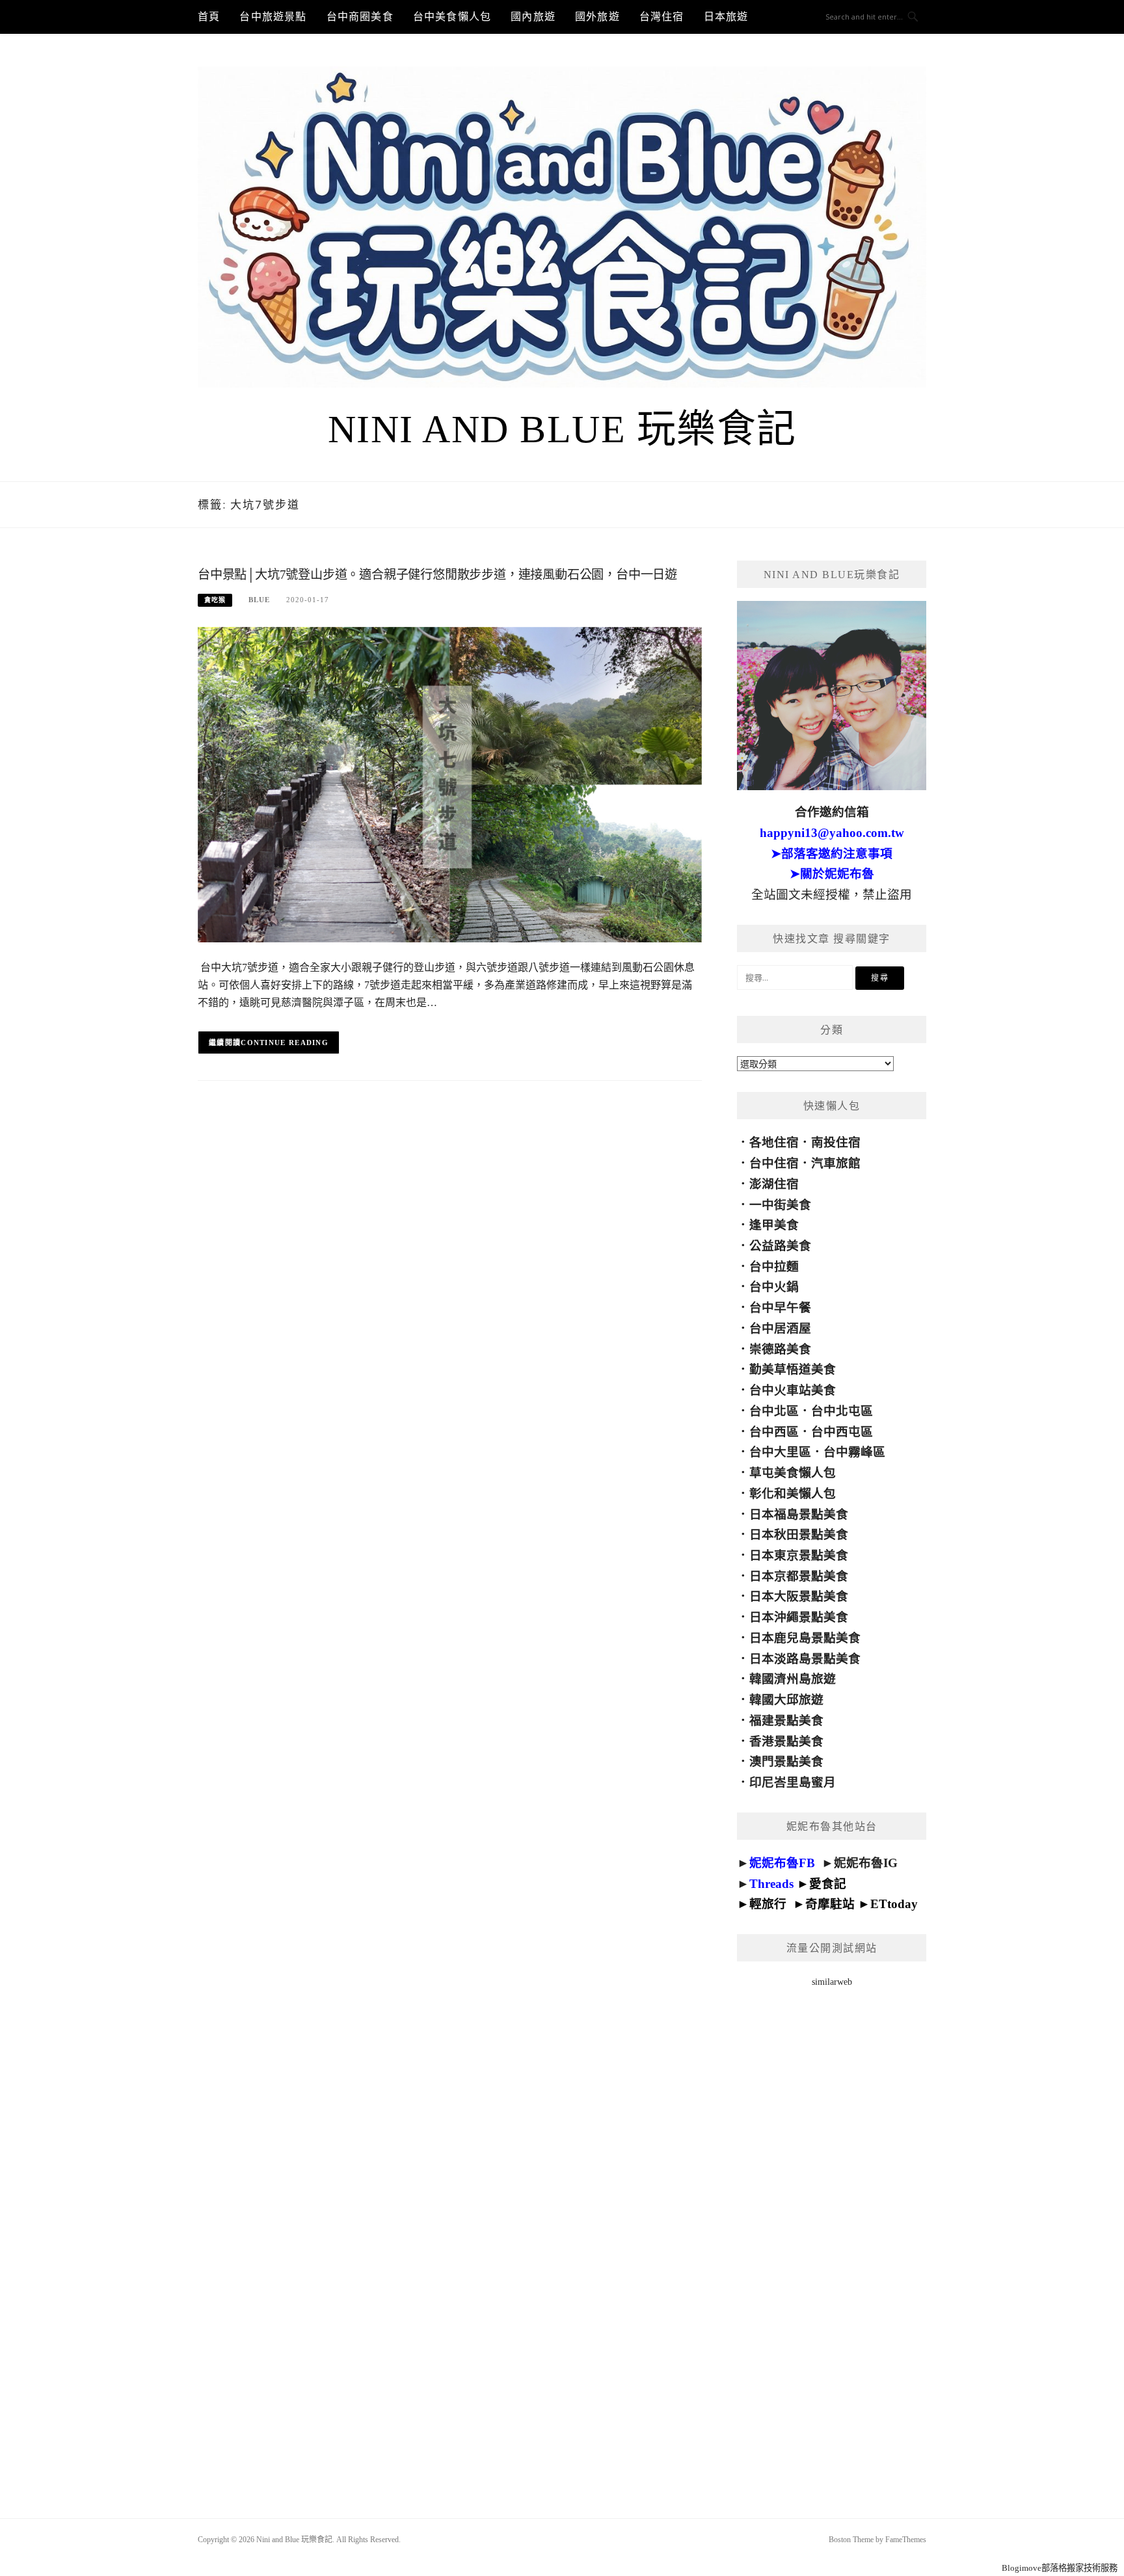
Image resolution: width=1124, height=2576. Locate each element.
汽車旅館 (836, 1163)
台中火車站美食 (793, 1390)
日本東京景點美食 (799, 1555)
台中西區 (774, 1432)
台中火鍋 (774, 1287)
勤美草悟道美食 (793, 1369)
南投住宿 (836, 1142)
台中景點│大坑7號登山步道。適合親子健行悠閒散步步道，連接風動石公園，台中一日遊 (437, 575)
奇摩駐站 (830, 1904)
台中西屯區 (842, 1432)
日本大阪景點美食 (799, 1596)
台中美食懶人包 (452, 17)
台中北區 (774, 1411)
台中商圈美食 (360, 17)
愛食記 (828, 1884)
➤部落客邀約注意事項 (832, 854)
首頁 (209, 17)
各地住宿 (774, 1142)
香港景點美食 (786, 1741)
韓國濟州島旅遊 (793, 1679)
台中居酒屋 (780, 1328)
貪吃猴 (215, 600)
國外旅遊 (597, 17)
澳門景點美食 (786, 1761)
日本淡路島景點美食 (805, 1659)
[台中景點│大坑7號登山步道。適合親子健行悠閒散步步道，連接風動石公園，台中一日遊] (450, 784)
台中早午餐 (780, 1308)
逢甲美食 (774, 1225)
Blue (259, 600)
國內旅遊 (533, 17)
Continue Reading (285, 1042)
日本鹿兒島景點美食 (805, 1638)
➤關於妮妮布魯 (832, 874)
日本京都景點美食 (799, 1576)
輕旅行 (768, 1904)
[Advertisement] (832, 2236)
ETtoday (894, 1904)
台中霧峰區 (854, 1452)
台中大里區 (780, 1452)
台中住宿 (774, 1163)
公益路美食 (780, 1246)
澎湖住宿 (774, 1184)
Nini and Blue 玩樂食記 (562, 429)
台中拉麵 (774, 1267)
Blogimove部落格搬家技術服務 (1060, 2568)
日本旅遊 (726, 17)
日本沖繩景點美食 (799, 1617)
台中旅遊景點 (273, 17)
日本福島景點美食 (799, 1514)
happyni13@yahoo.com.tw (832, 833)
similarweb (832, 1982)
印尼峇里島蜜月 (793, 1782)
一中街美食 (780, 1205)
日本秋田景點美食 (799, 1534)
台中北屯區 (842, 1411)
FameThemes (906, 2540)
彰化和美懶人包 (793, 1494)
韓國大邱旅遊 (786, 1700)
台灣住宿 (662, 17)
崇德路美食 (780, 1349)
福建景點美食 (786, 1720)
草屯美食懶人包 (793, 1473)
